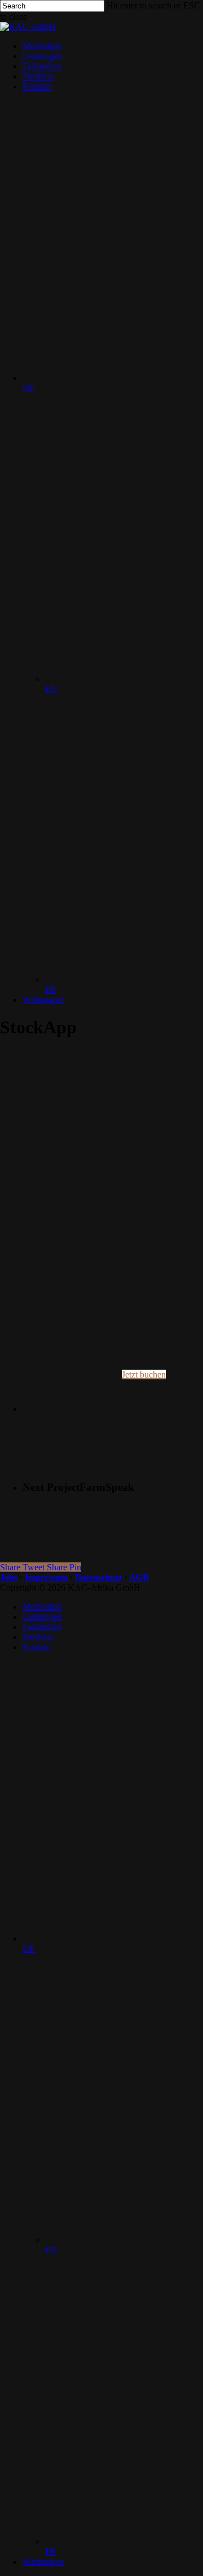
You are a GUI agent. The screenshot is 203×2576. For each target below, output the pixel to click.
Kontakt (37, 1647)
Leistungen (42, 1617)
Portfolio (38, 1637)
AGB (139, 1577)
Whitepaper (43, 2562)
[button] (144, 1374)
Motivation (42, 1607)
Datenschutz (99, 1577)
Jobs (9, 1577)
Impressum (46, 1577)
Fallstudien (42, 1627)
